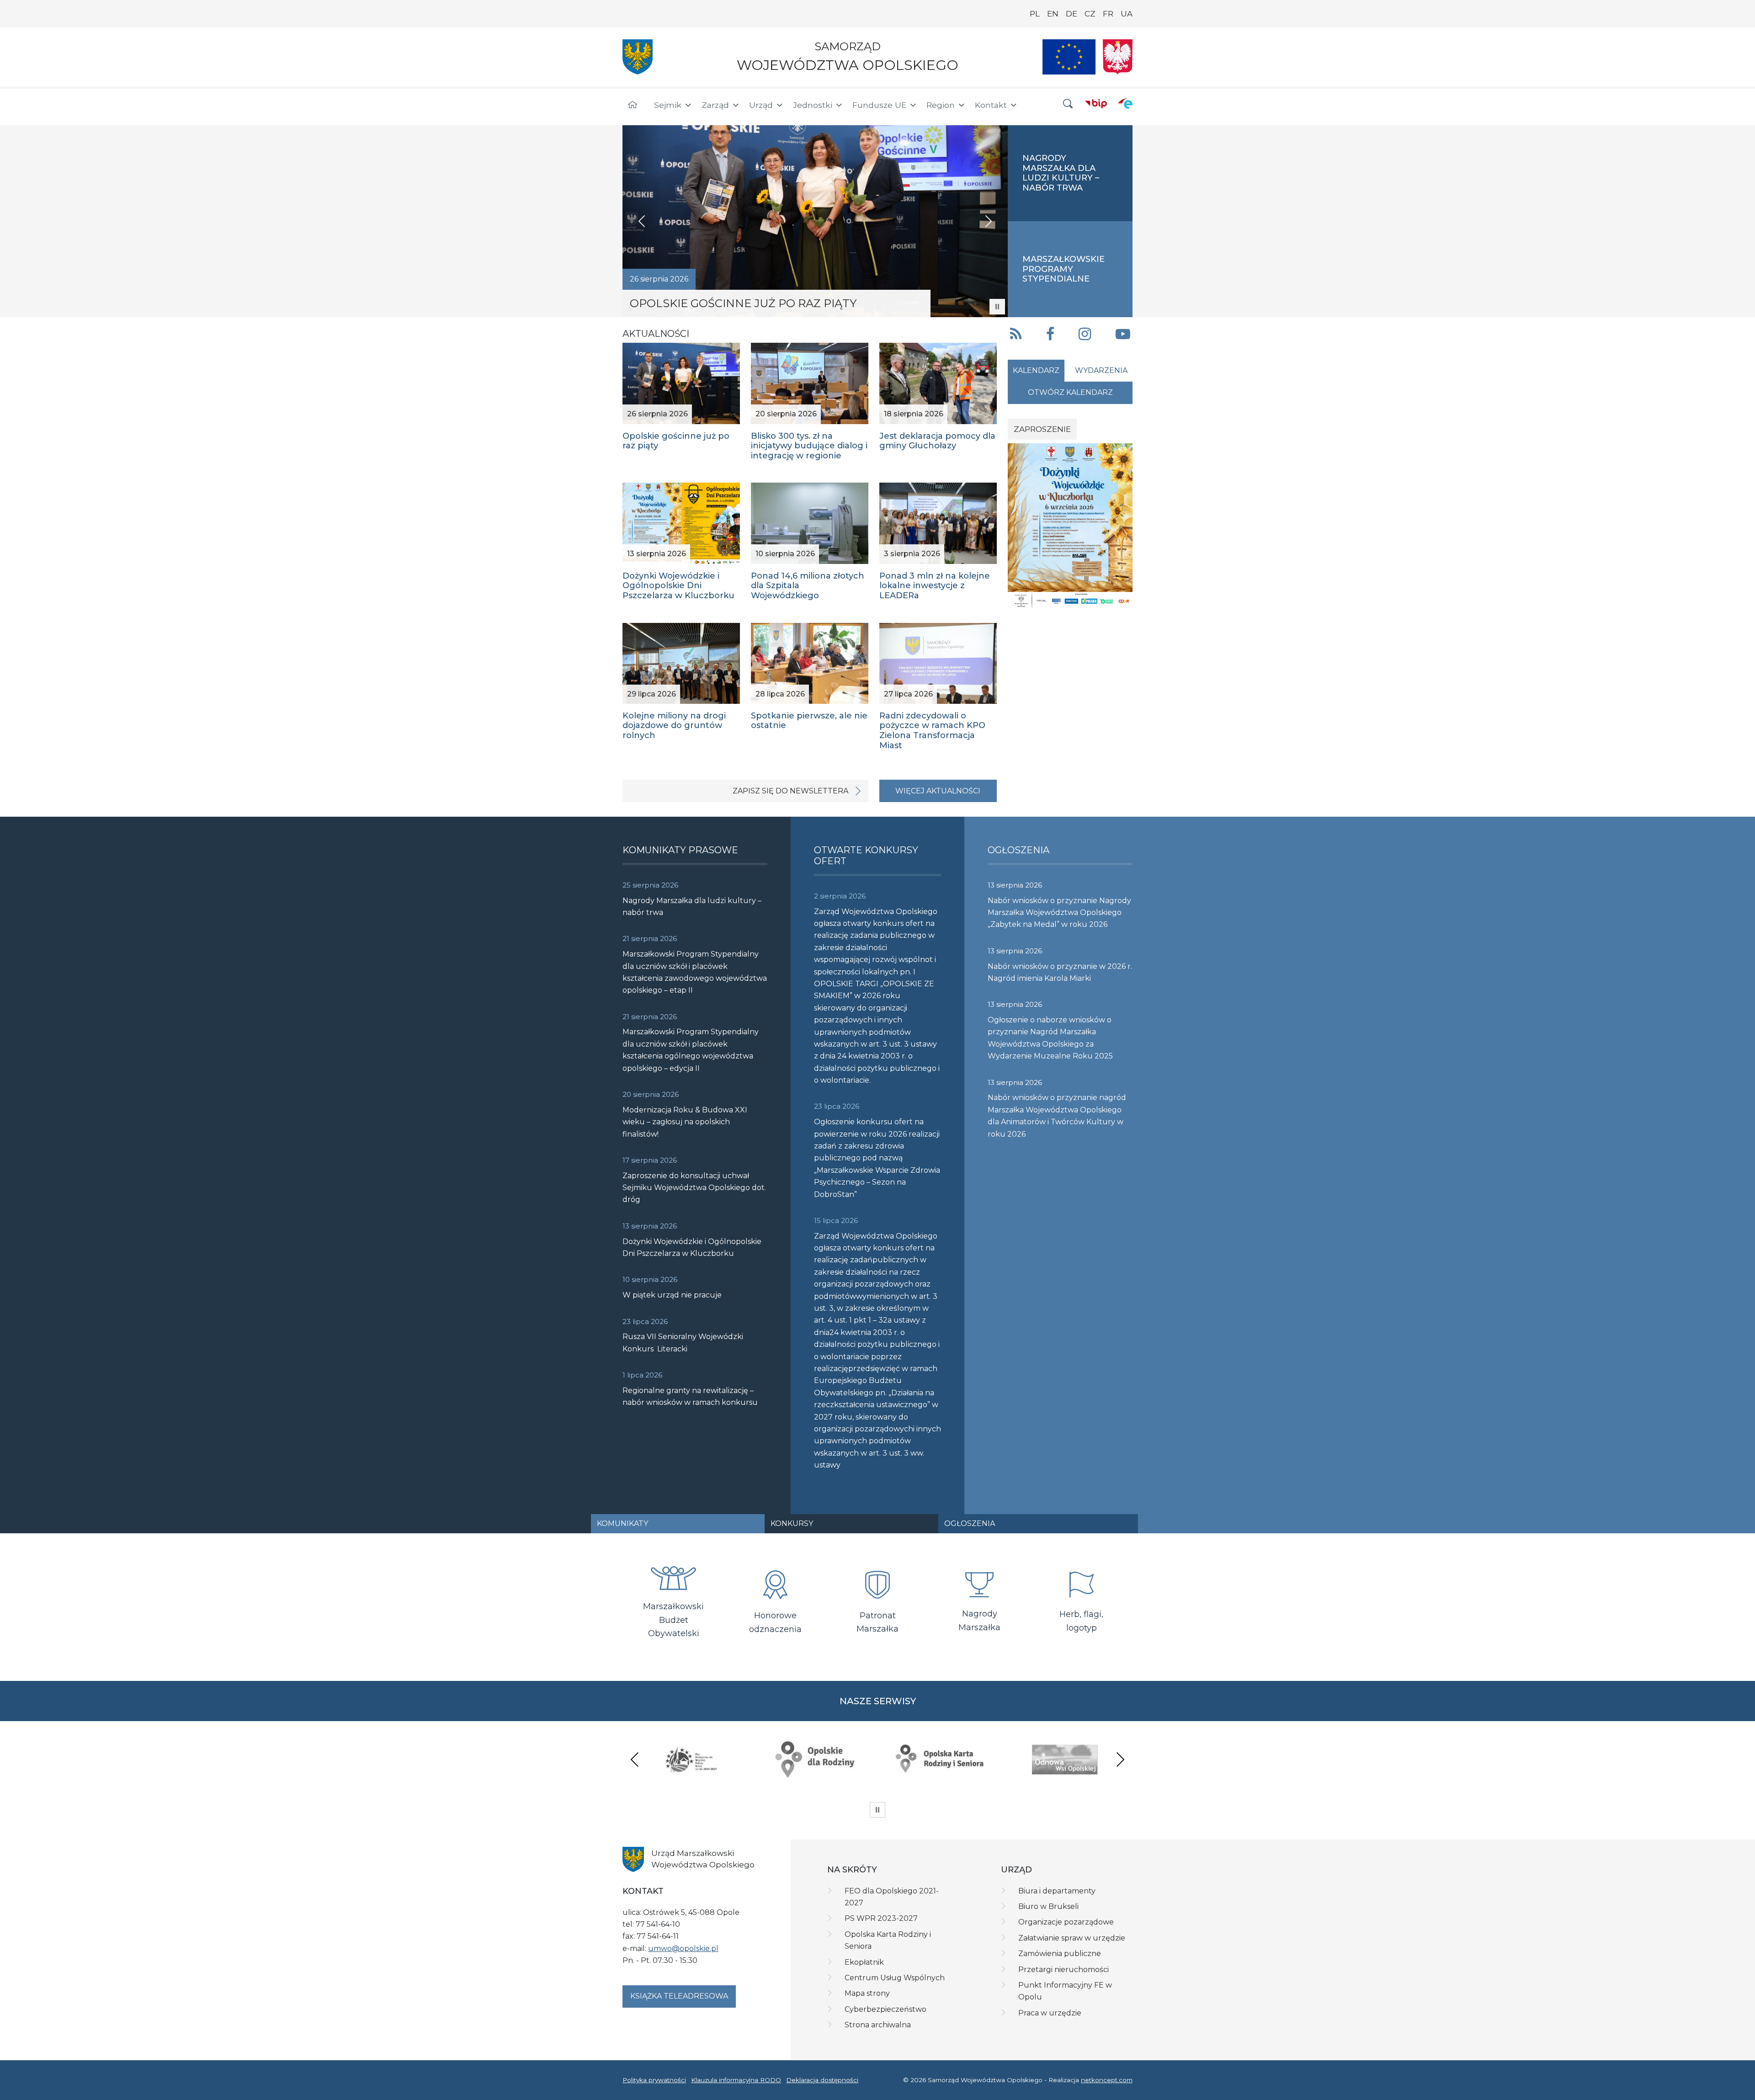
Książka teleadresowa (679, 1996)
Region (941, 105)
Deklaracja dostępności (822, 2080)
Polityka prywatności (654, 2080)
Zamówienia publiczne (1060, 1954)
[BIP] (1096, 103)
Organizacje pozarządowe (1066, 1922)
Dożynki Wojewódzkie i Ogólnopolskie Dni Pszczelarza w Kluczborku (692, 1247)
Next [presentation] (1120, 1759)
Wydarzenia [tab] (1101, 370)
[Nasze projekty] (1069, 57)
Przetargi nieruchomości (1064, 1970)
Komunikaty (622, 1523)
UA (1127, 14)
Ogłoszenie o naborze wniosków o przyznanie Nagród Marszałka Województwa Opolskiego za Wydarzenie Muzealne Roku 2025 (1050, 1038)
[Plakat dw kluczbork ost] (1070, 526)
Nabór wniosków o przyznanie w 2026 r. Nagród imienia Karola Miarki (1060, 972)
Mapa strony (867, 1993)
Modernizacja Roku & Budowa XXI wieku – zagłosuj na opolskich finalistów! (685, 1122)
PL (1035, 14)
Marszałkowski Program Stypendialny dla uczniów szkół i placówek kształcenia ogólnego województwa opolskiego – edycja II (691, 1050)
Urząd (761, 105)
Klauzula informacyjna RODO (736, 2080)
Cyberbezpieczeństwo (885, 2009)
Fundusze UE (879, 105)
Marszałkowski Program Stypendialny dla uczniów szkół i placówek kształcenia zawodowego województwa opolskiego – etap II (695, 972)
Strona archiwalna (878, 2025)
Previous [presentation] (635, 1759)
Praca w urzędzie (1050, 2013)
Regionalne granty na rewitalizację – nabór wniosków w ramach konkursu (690, 1396)
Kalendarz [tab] (1036, 370)
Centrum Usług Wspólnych (895, 1978)
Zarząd (715, 105)
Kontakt (991, 105)
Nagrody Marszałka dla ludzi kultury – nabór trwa (692, 906)
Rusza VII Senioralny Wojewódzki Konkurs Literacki (683, 1342)
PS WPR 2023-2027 (881, 1918)
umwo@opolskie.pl (683, 1948)
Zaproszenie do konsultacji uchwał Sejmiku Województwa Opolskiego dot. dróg (694, 1188)
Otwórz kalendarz (1070, 392)
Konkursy (792, 1523)
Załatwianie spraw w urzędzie (1072, 1938)
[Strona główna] (633, 105)
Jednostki (813, 105)
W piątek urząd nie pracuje (672, 1295)
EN (1053, 14)
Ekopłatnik (864, 1962)
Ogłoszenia (970, 1523)
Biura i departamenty (1057, 1891)
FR (1108, 14)
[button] (1068, 104)
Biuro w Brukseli (1048, 1906)
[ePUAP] (1125, 103)
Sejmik (668, 105)
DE (1072, 14)
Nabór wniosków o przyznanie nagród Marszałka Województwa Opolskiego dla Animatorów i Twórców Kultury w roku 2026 (1057, 1116)
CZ (1090, 14)
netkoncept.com (1107, 2080)
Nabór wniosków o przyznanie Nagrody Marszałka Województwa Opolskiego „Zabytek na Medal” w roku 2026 (1059, 913)
